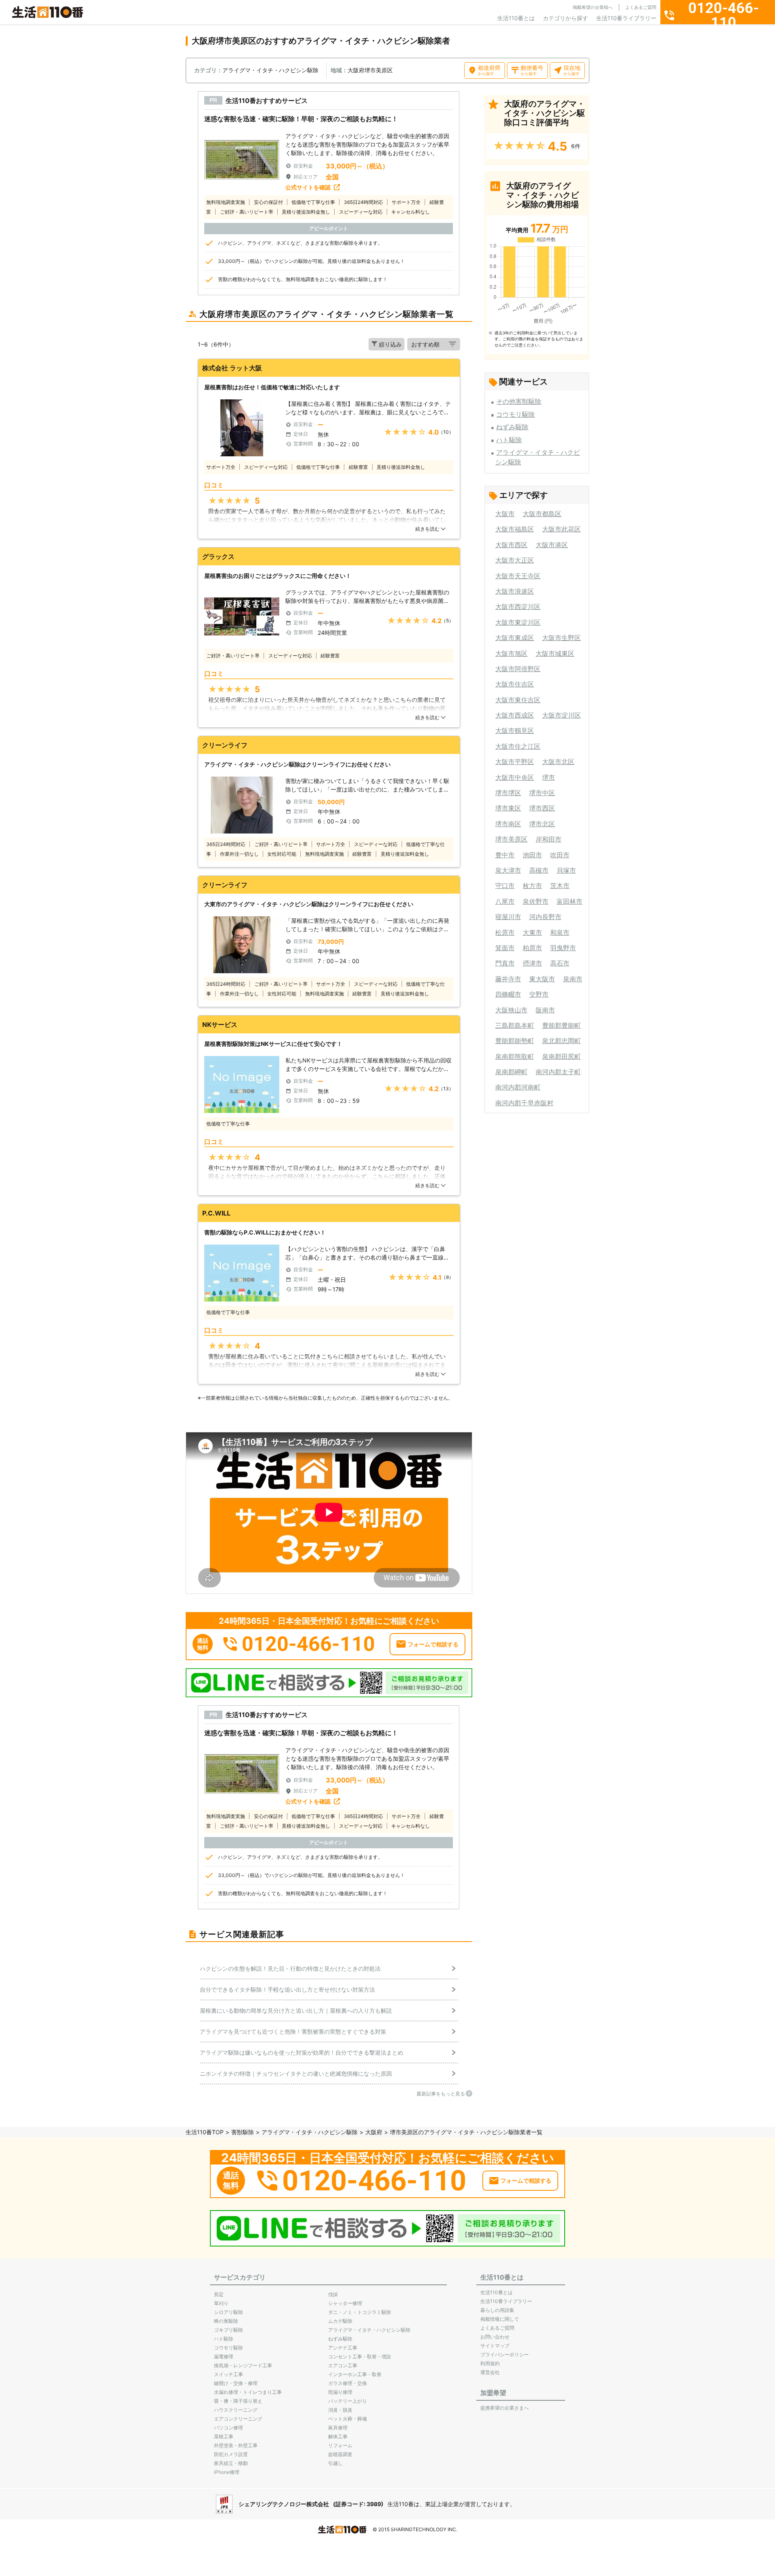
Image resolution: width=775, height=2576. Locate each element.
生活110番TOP (205, 2132)
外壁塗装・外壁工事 (236, 2445)
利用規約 (490, 2363)
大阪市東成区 (515, 638)
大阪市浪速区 (515, 591)
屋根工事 (224, 2436)
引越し (335, 2463)
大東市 (532, 932)
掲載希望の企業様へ (593, 7)
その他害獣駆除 (519, 401)
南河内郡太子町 (558, 1072)
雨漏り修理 (340, 2392)
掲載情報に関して (500, 2319)
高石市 (560, 963)
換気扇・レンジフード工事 (243, 2365)
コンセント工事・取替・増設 (360, 2357)
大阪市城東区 (555, 653)
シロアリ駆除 (228, 2312)
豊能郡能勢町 (515, 1041)
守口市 (505, 886)
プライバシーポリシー (505, 2355)
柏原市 (532, 948)
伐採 (333, 2294)
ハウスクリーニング (236, 2410)
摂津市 (532, 963)
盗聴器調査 (340, 2454)
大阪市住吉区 (515, 684)
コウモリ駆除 (515, 414)
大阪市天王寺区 (518, 576)
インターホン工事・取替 (355, 2374)
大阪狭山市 (511, 1010)
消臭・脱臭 (340, 2410)
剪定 (219, 2294)
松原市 (505, 932)
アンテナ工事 (343, 2348)
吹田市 (560, 855)
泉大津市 (508, 870)
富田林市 (570, 901)
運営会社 (490, 2372)
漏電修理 (224, 2357)
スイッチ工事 (228, 2374)
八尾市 (505, 901)
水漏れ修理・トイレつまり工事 (248, 2392)
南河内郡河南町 (518, 1087)
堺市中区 (542, 793)
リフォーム (340, 2445)
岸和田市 (549, 839)
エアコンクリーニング (238, 2419)
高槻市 (539, 870)
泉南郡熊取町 (515, 1056)
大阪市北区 (558, 762)
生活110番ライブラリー (626, 18)
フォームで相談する (433, 1644)
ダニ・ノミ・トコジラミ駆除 (360, 2312)
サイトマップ (495, 2346)
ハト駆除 (509, 440)
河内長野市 (545, 917)
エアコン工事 (343, 2365)
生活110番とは (516, 18)
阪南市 (545, 1010)
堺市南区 (508, 824)
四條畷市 (508, 994)
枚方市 (532, 886)
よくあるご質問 (641, 7)
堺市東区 (508, 808)
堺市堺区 (508, 793)
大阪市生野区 (561, 638)
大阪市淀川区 (561, 715)
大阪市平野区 (515, 762)
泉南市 (573, 979)
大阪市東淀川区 (518, 622)
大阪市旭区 (511, 653)
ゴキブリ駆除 (228, 2330)
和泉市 (560, 932)
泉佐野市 (536, 901)
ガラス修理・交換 (348, 2383)
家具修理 (338, 2428)
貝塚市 (566, 870)
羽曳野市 (563, 948)
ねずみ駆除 (512, 427)
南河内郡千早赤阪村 (524, 1103)
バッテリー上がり (348, 2401)
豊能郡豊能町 (561, 1025)
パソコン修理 (228, 2428)
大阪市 (505, 514)
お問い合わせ (495, 2337)
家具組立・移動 (231, 2463)
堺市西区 (542, 808)
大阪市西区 (511, 545)
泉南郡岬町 (511, 1072)
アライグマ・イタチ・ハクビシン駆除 (310, 2132)
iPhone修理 (227, 2472)
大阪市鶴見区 (515, 731)
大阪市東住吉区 (518, 700)
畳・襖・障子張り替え (238, 2401)
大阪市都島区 (542, 514)
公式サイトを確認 (308, 187)
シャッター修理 (345, 2303)
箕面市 (505, 948)
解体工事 (338, 2436)
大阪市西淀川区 (518, 607)
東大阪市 (542, 979)
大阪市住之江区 (518, 746)
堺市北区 (542, 824)
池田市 (532, 855)
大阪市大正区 (515, 560)
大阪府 (374, 2132)
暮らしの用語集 (497, 2310)
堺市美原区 (511, 839)
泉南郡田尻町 (561, 1056)
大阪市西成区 (515, 715)
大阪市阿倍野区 (518, 669)
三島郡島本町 (515, 1025)
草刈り (221, 2303)
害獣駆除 (243, 2132)
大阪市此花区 (561, 529)
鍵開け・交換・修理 (236, 2383)
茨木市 (560, 886)
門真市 (505, 963)
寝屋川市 (508, 917)
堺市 (549, 777)
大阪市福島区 (515, 529)
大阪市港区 (552, 545)
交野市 (539, 994)
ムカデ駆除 (340, 2321)
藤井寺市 (508, 979)
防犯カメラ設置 (231, 2454)
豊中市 (505, 855)
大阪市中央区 (515, 777)
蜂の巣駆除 (226, 2321)
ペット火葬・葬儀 (348, 2419)
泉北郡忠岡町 (561, 1041)
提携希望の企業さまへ (505, 2408)
